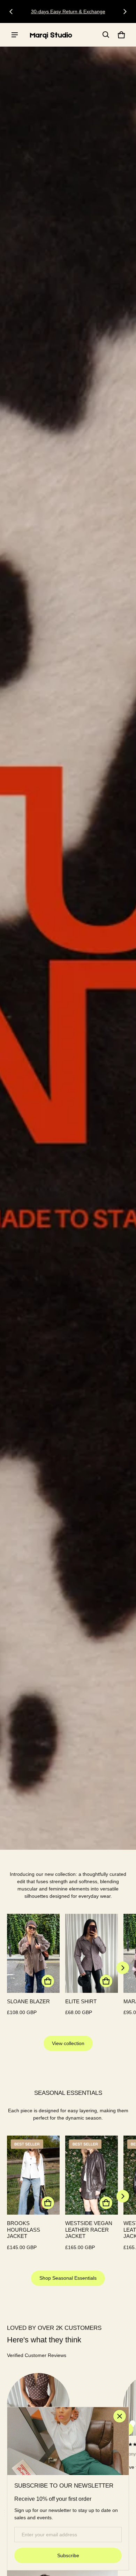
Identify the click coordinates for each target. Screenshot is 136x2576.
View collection (68, 2043)
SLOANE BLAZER (28, 2001)
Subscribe (68, 2555)
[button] (106, 35)
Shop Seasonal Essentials (68, 2278)
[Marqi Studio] (51, 35)
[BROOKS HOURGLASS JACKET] (33, 2175)
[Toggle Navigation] (15, 35)
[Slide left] (11, 11)
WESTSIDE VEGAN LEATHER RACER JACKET (89, 2230)
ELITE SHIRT (81, 2001)
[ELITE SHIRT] (92, 1953)
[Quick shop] (48, 1981)
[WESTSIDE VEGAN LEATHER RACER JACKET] (92, 2175)
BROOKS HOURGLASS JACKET (24, 2230)
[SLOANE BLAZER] (33, 1953)
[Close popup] (120, 2416)
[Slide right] (125, 11)
